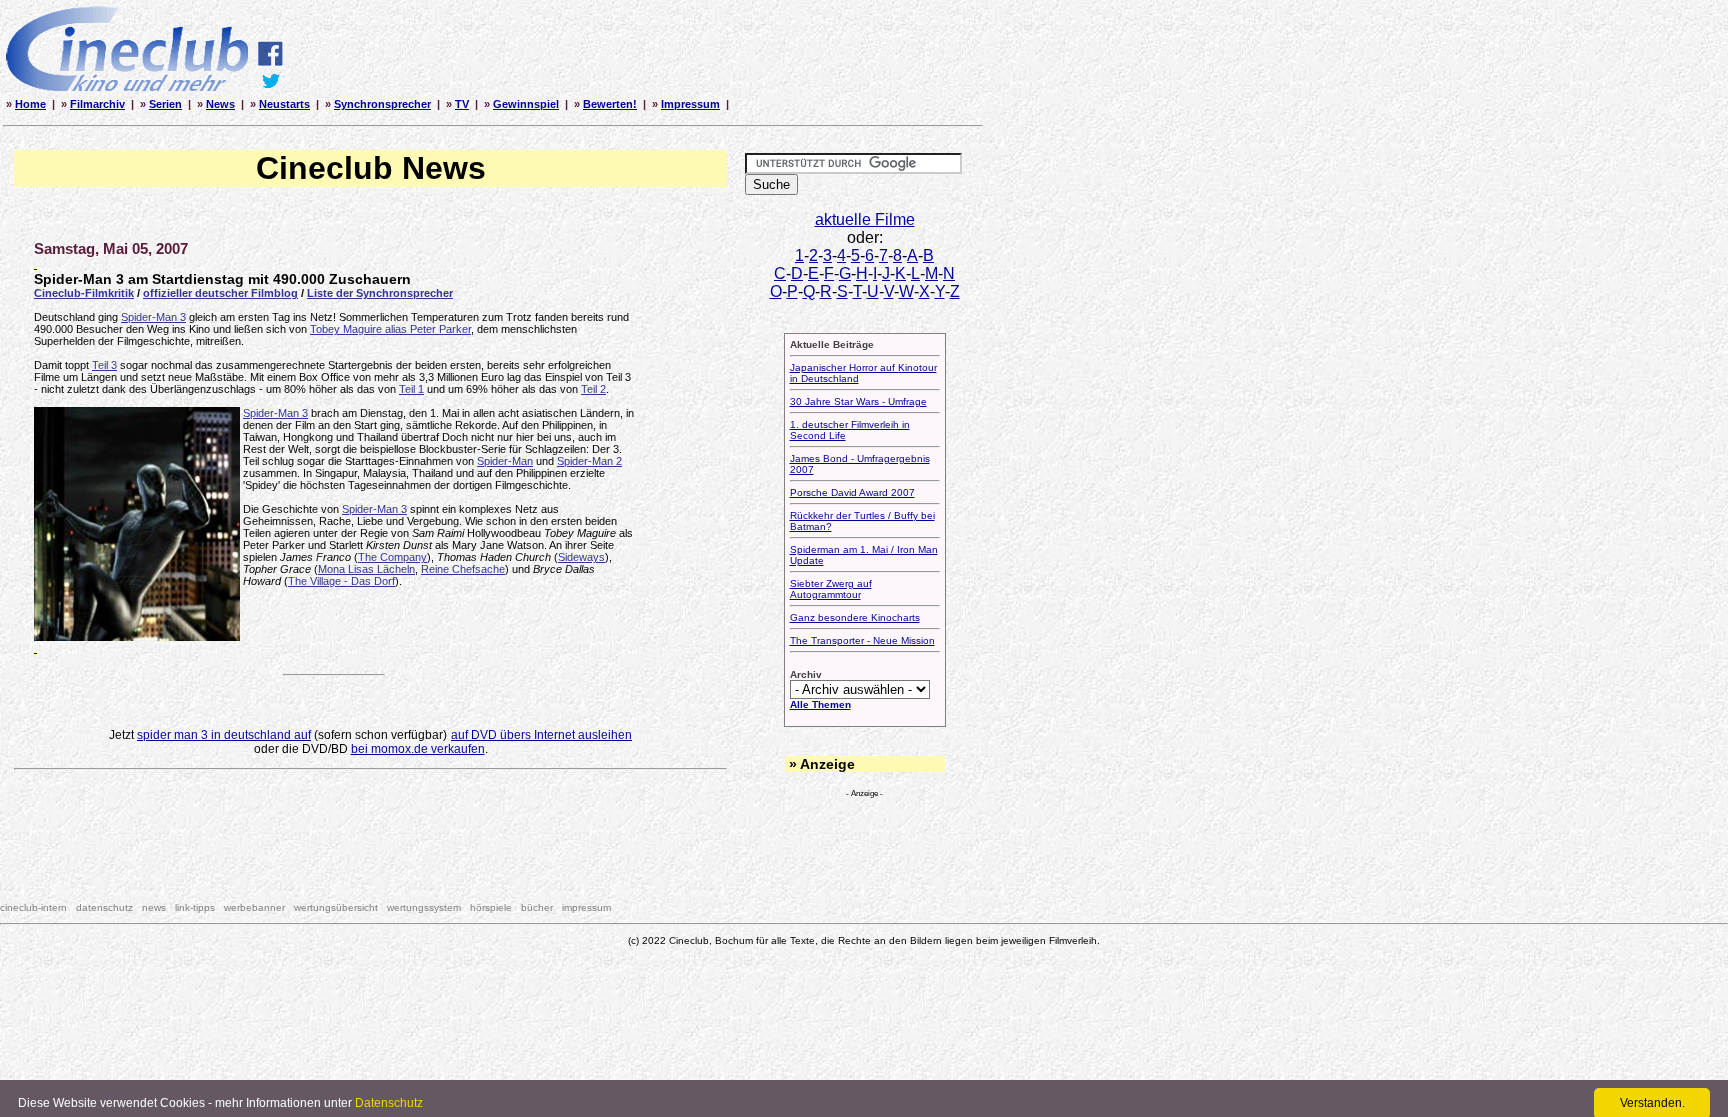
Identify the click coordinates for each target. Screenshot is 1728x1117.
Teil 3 (104, 365)
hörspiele (491, 907)
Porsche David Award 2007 (852, 492)
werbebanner (254, 907)
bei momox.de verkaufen (418, 749)
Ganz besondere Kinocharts (855, 617)
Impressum (690, 104)
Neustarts (284, 104)
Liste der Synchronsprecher (380, 293)
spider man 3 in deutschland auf (224, 735)
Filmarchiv (97, 104)
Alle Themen (820, 704)
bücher (537, 907)
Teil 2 (593, 389)
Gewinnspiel (526, 104)
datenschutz (104, 907)
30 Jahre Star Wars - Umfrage (858, 401)
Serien (165, 104)
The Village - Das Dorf (341, 581)
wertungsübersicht (336, 907)
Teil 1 (411, 389)
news (154, 907)
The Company (392, 557)
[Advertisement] (371, 834)
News (220, 104)
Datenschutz (389, 1103)
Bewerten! (610, 104)
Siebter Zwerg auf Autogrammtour (831, 589)
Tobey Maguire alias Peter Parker (390, 329)
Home (30, 104)
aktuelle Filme (865, 219)
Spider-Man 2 (589, 461)
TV (462, 104)
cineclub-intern (33, 907)
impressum (586, 907)
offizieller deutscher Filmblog (220, 293)
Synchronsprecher (382, 104)
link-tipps (195, 907)
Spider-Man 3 (153, 317)
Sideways (581, 557)
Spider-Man (505, 461)
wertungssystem (424, 907)
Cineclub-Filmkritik (84, 293)
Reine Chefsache (463, 569)
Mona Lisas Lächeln (366, 569)
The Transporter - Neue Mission (862, 640)
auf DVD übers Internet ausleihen (541, 735)
